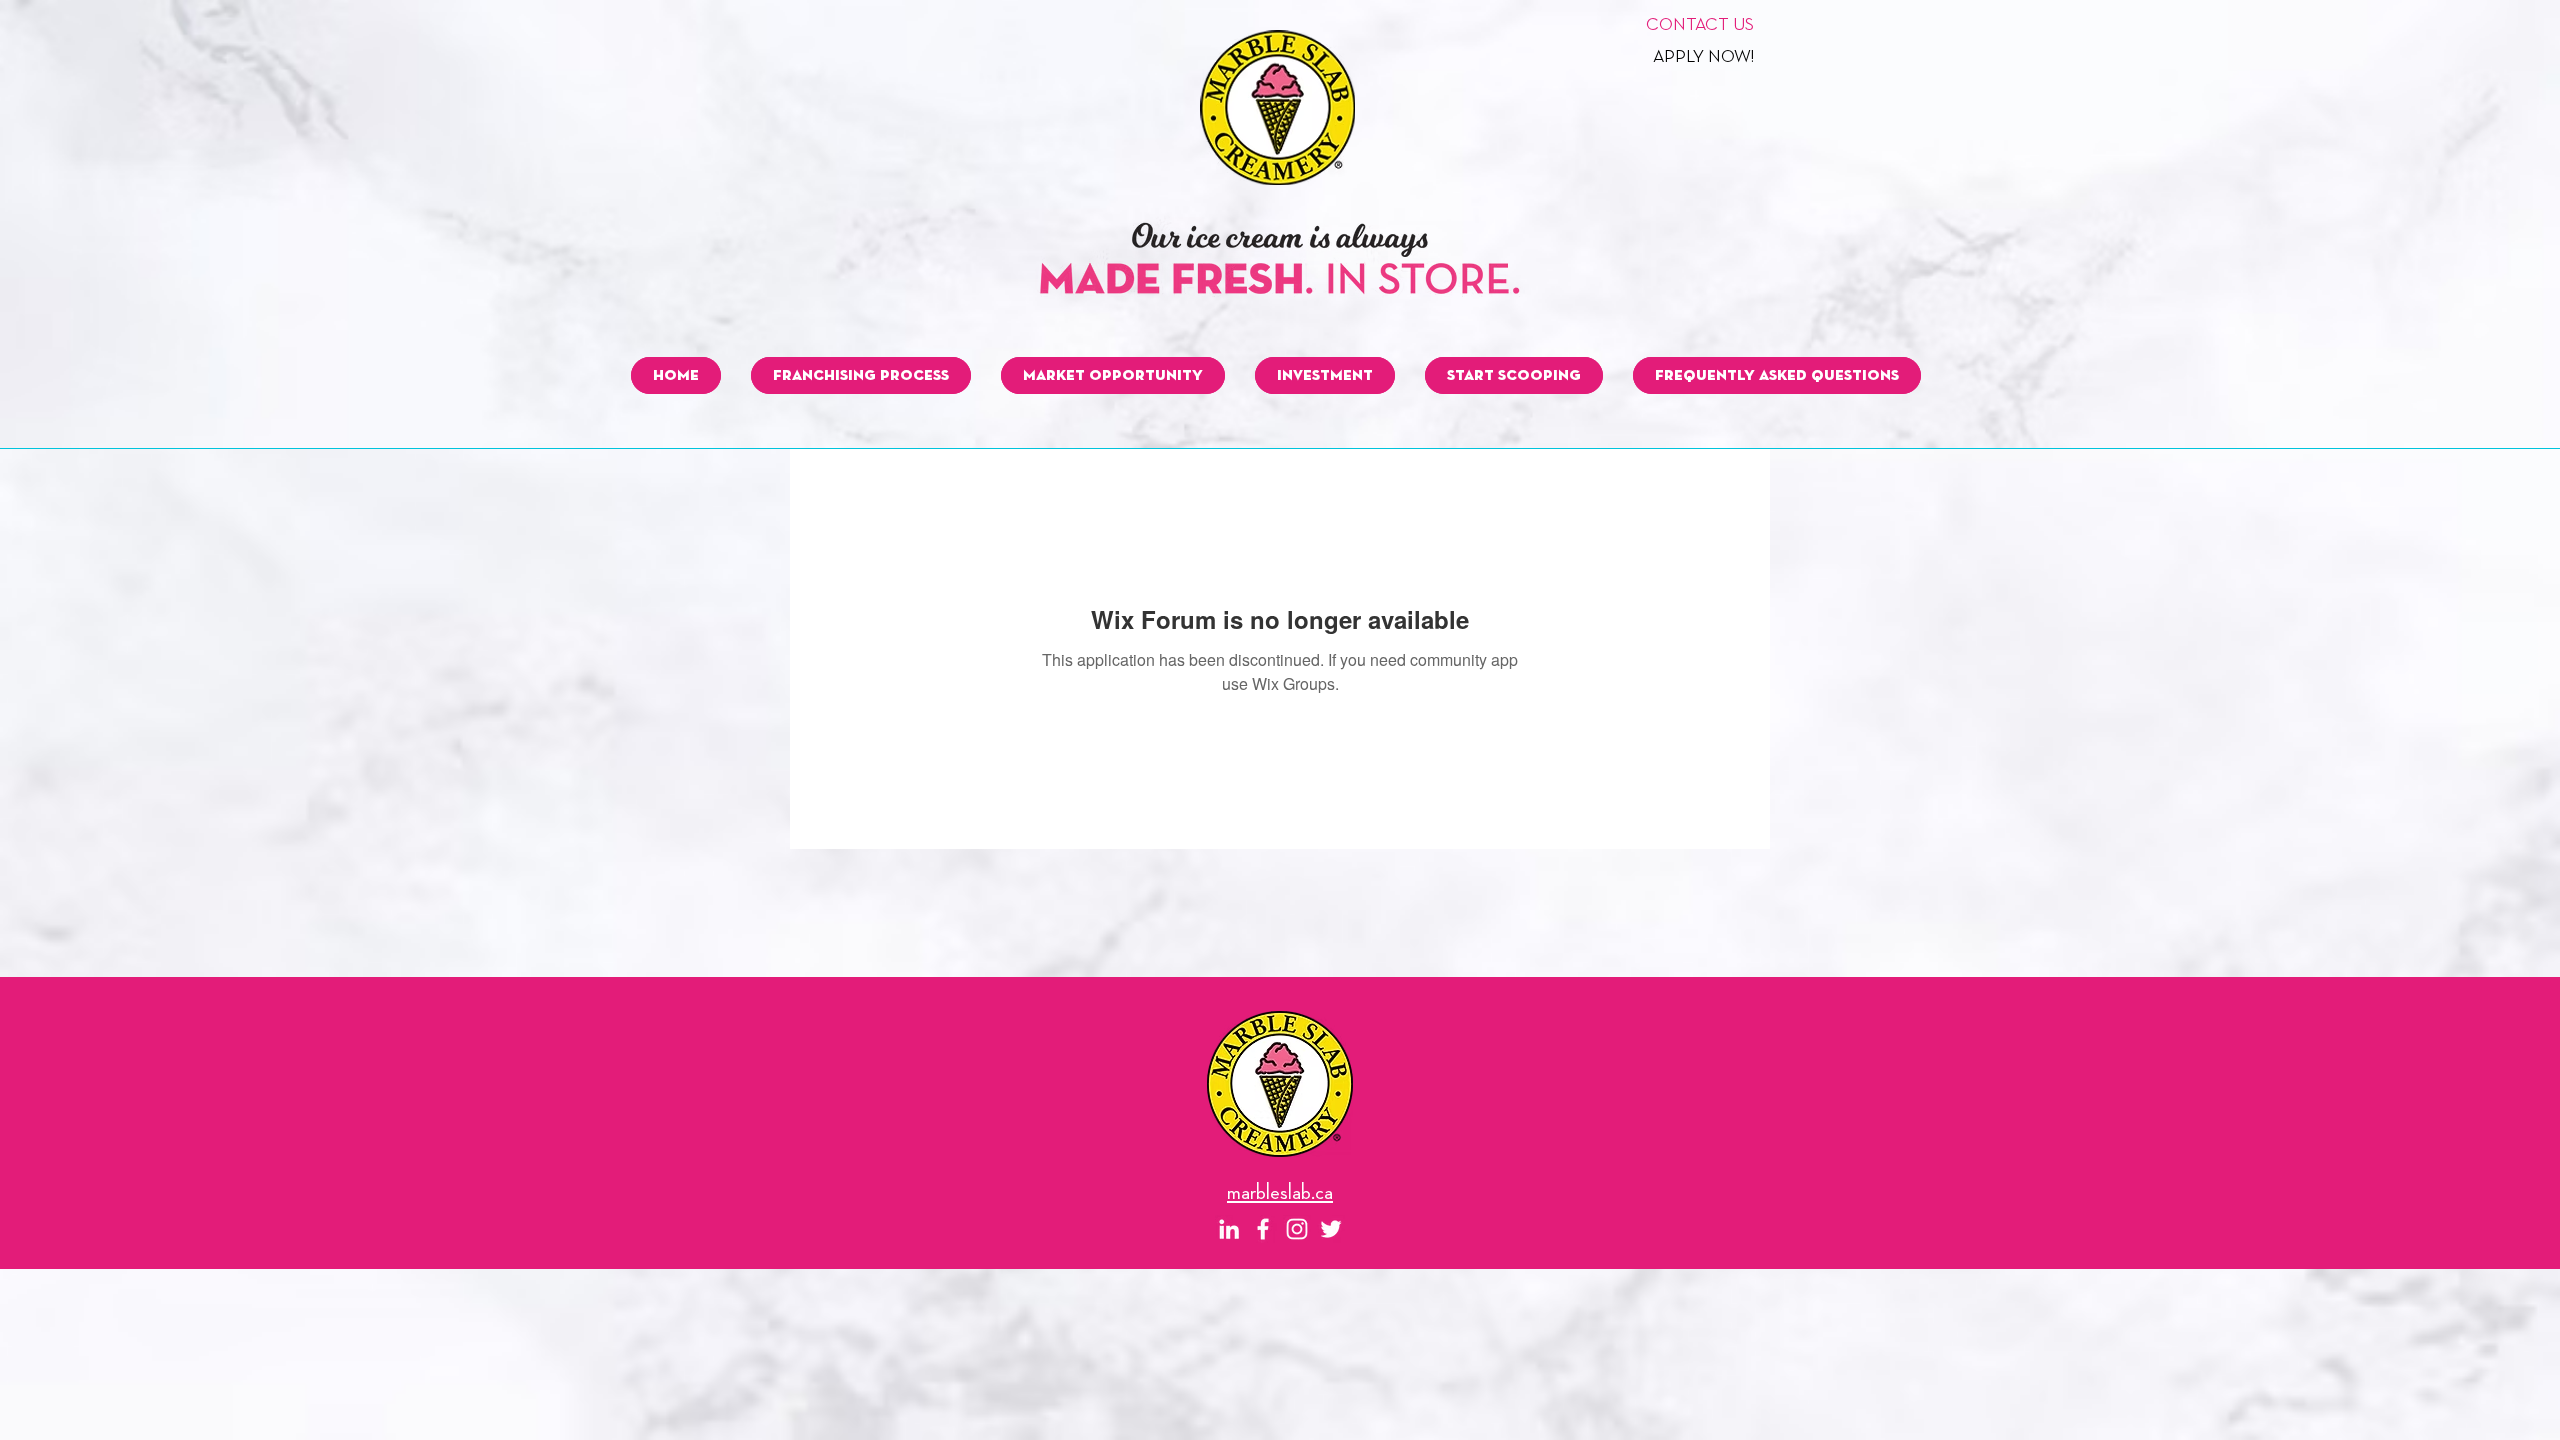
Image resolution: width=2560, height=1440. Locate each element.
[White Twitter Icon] (1331, 1229)
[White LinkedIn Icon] (1229, 1229)
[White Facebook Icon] (1263, 1229)
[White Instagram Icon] (1297, 1229)
